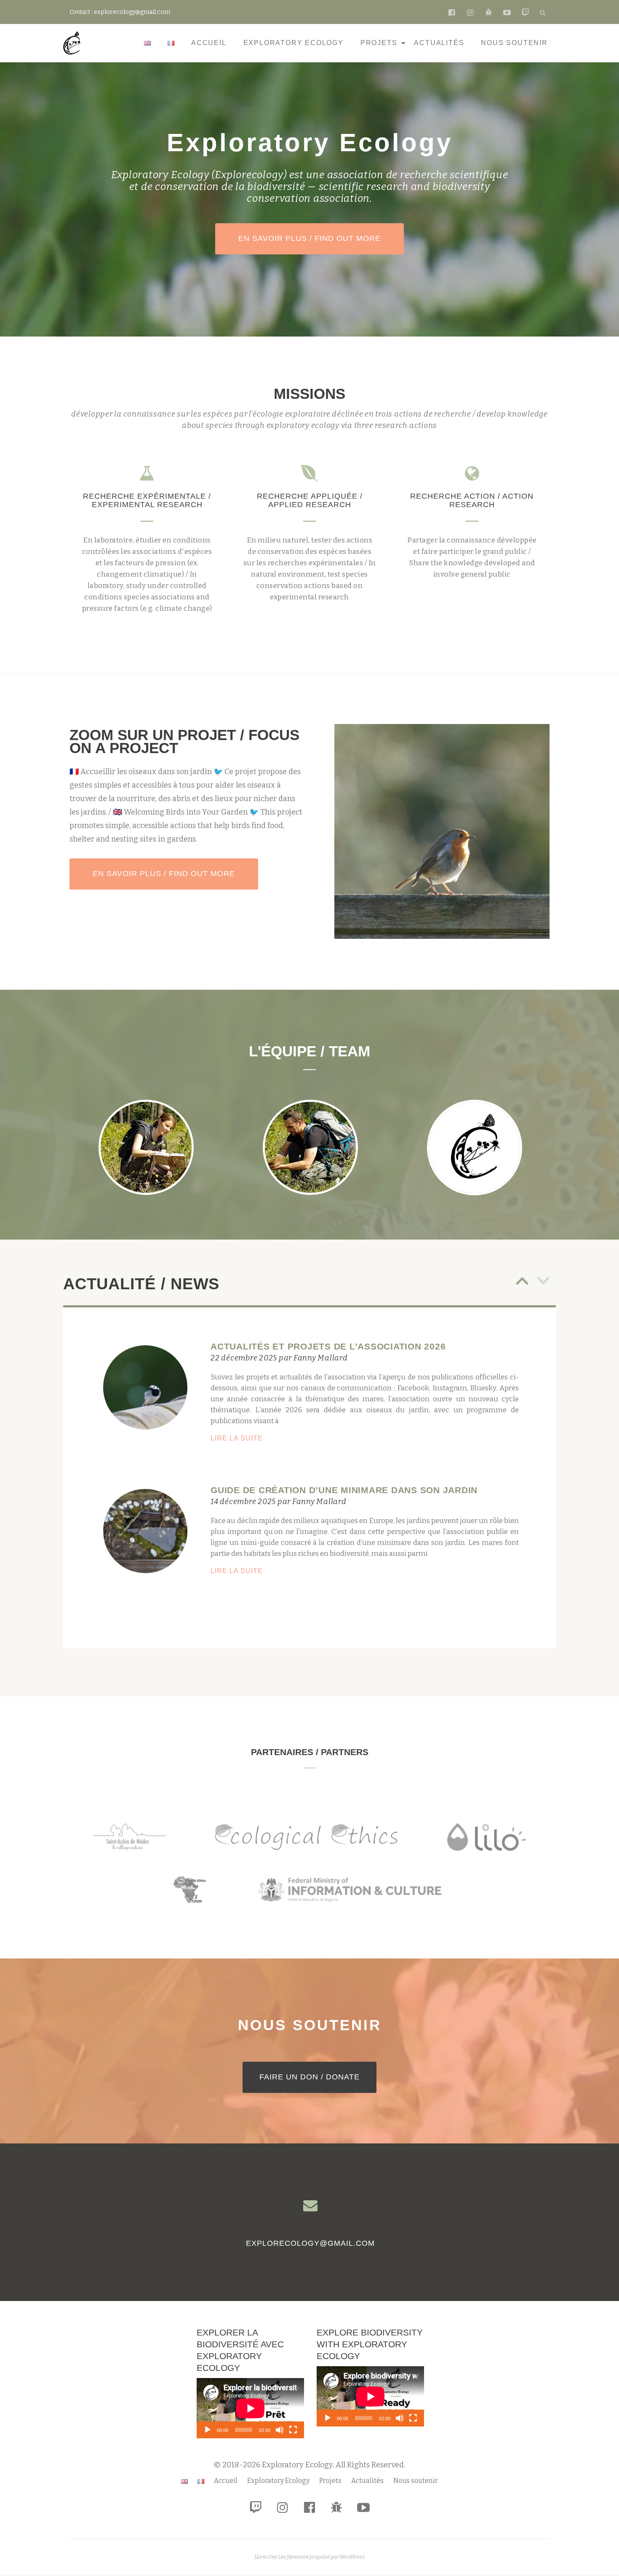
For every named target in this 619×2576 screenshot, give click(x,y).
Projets (379, 43)
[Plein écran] (293, 2430)
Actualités (439, 43)
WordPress (352, 2557)
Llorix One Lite (271, 2557)
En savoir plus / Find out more (321, 238)
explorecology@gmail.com (310, 2243)
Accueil (209, 43)
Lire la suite (265, 1439)
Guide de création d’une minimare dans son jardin (344, 1490)
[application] (250, 2408)
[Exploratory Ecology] (74, 43)
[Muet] (280, 2430)
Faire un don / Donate (318, 2077)
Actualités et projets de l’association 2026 (328, 1346)
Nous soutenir (514, 43)
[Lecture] (208, 2430)
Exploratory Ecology (293, 43)
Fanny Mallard (321, 1358)
